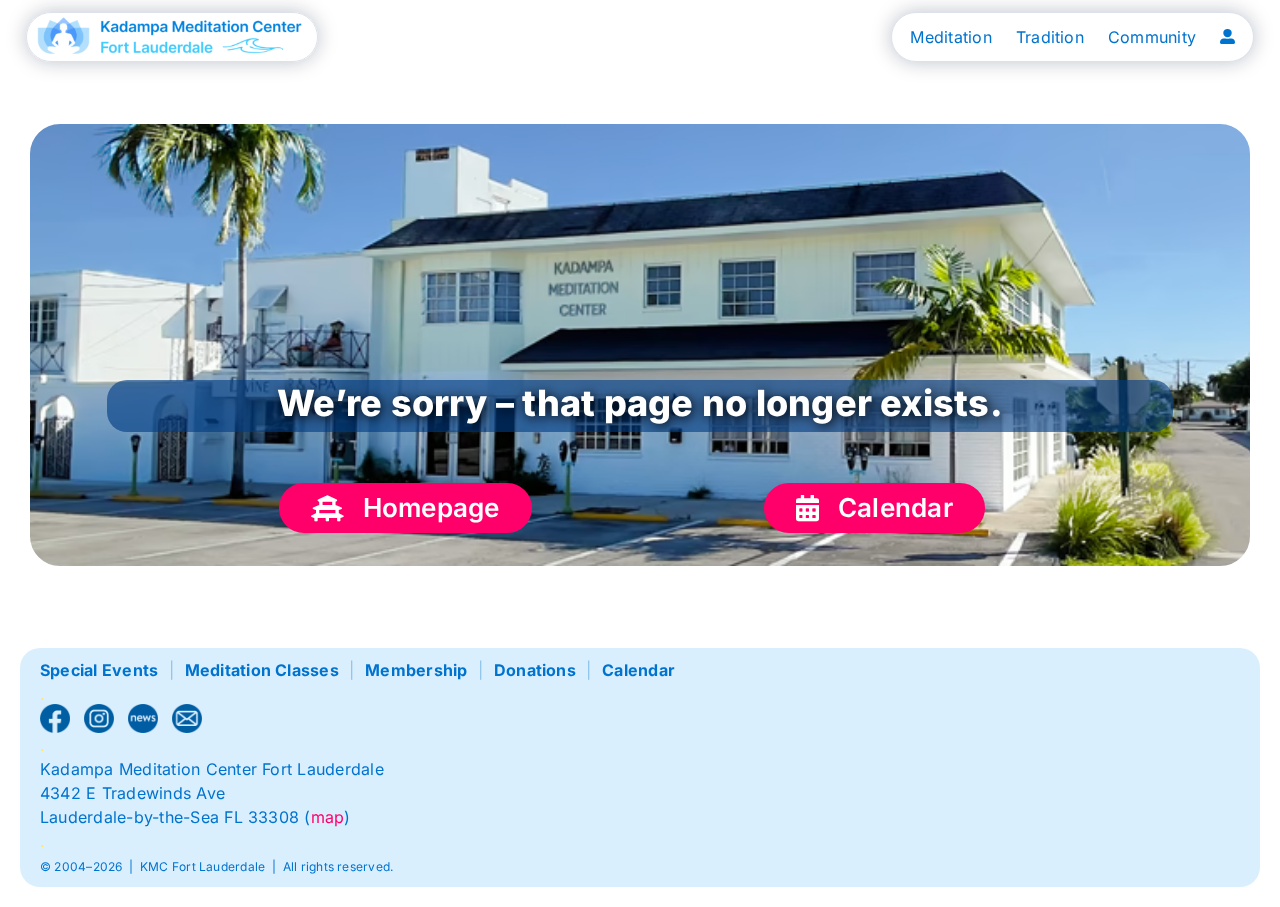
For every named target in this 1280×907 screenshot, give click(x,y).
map (328, 817)
